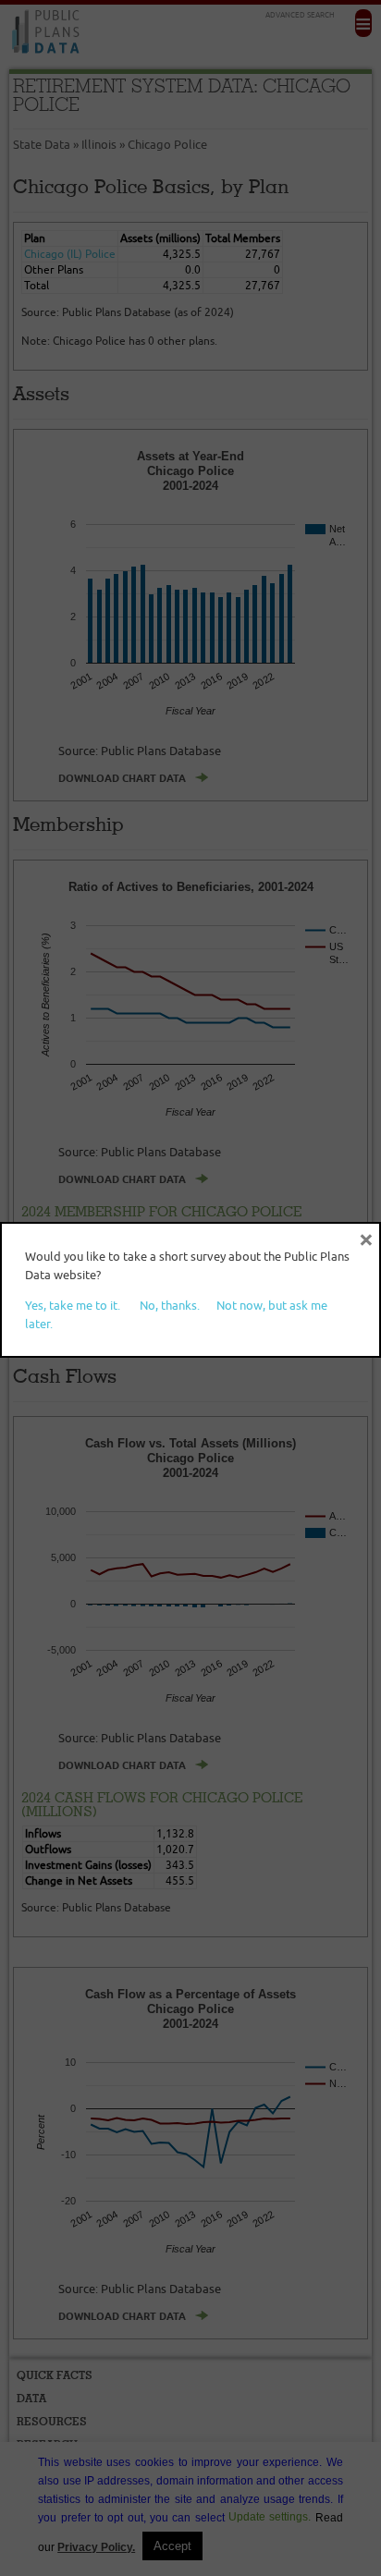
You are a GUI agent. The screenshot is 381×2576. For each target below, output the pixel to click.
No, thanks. (170, 1305)
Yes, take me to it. (73, 1305)
